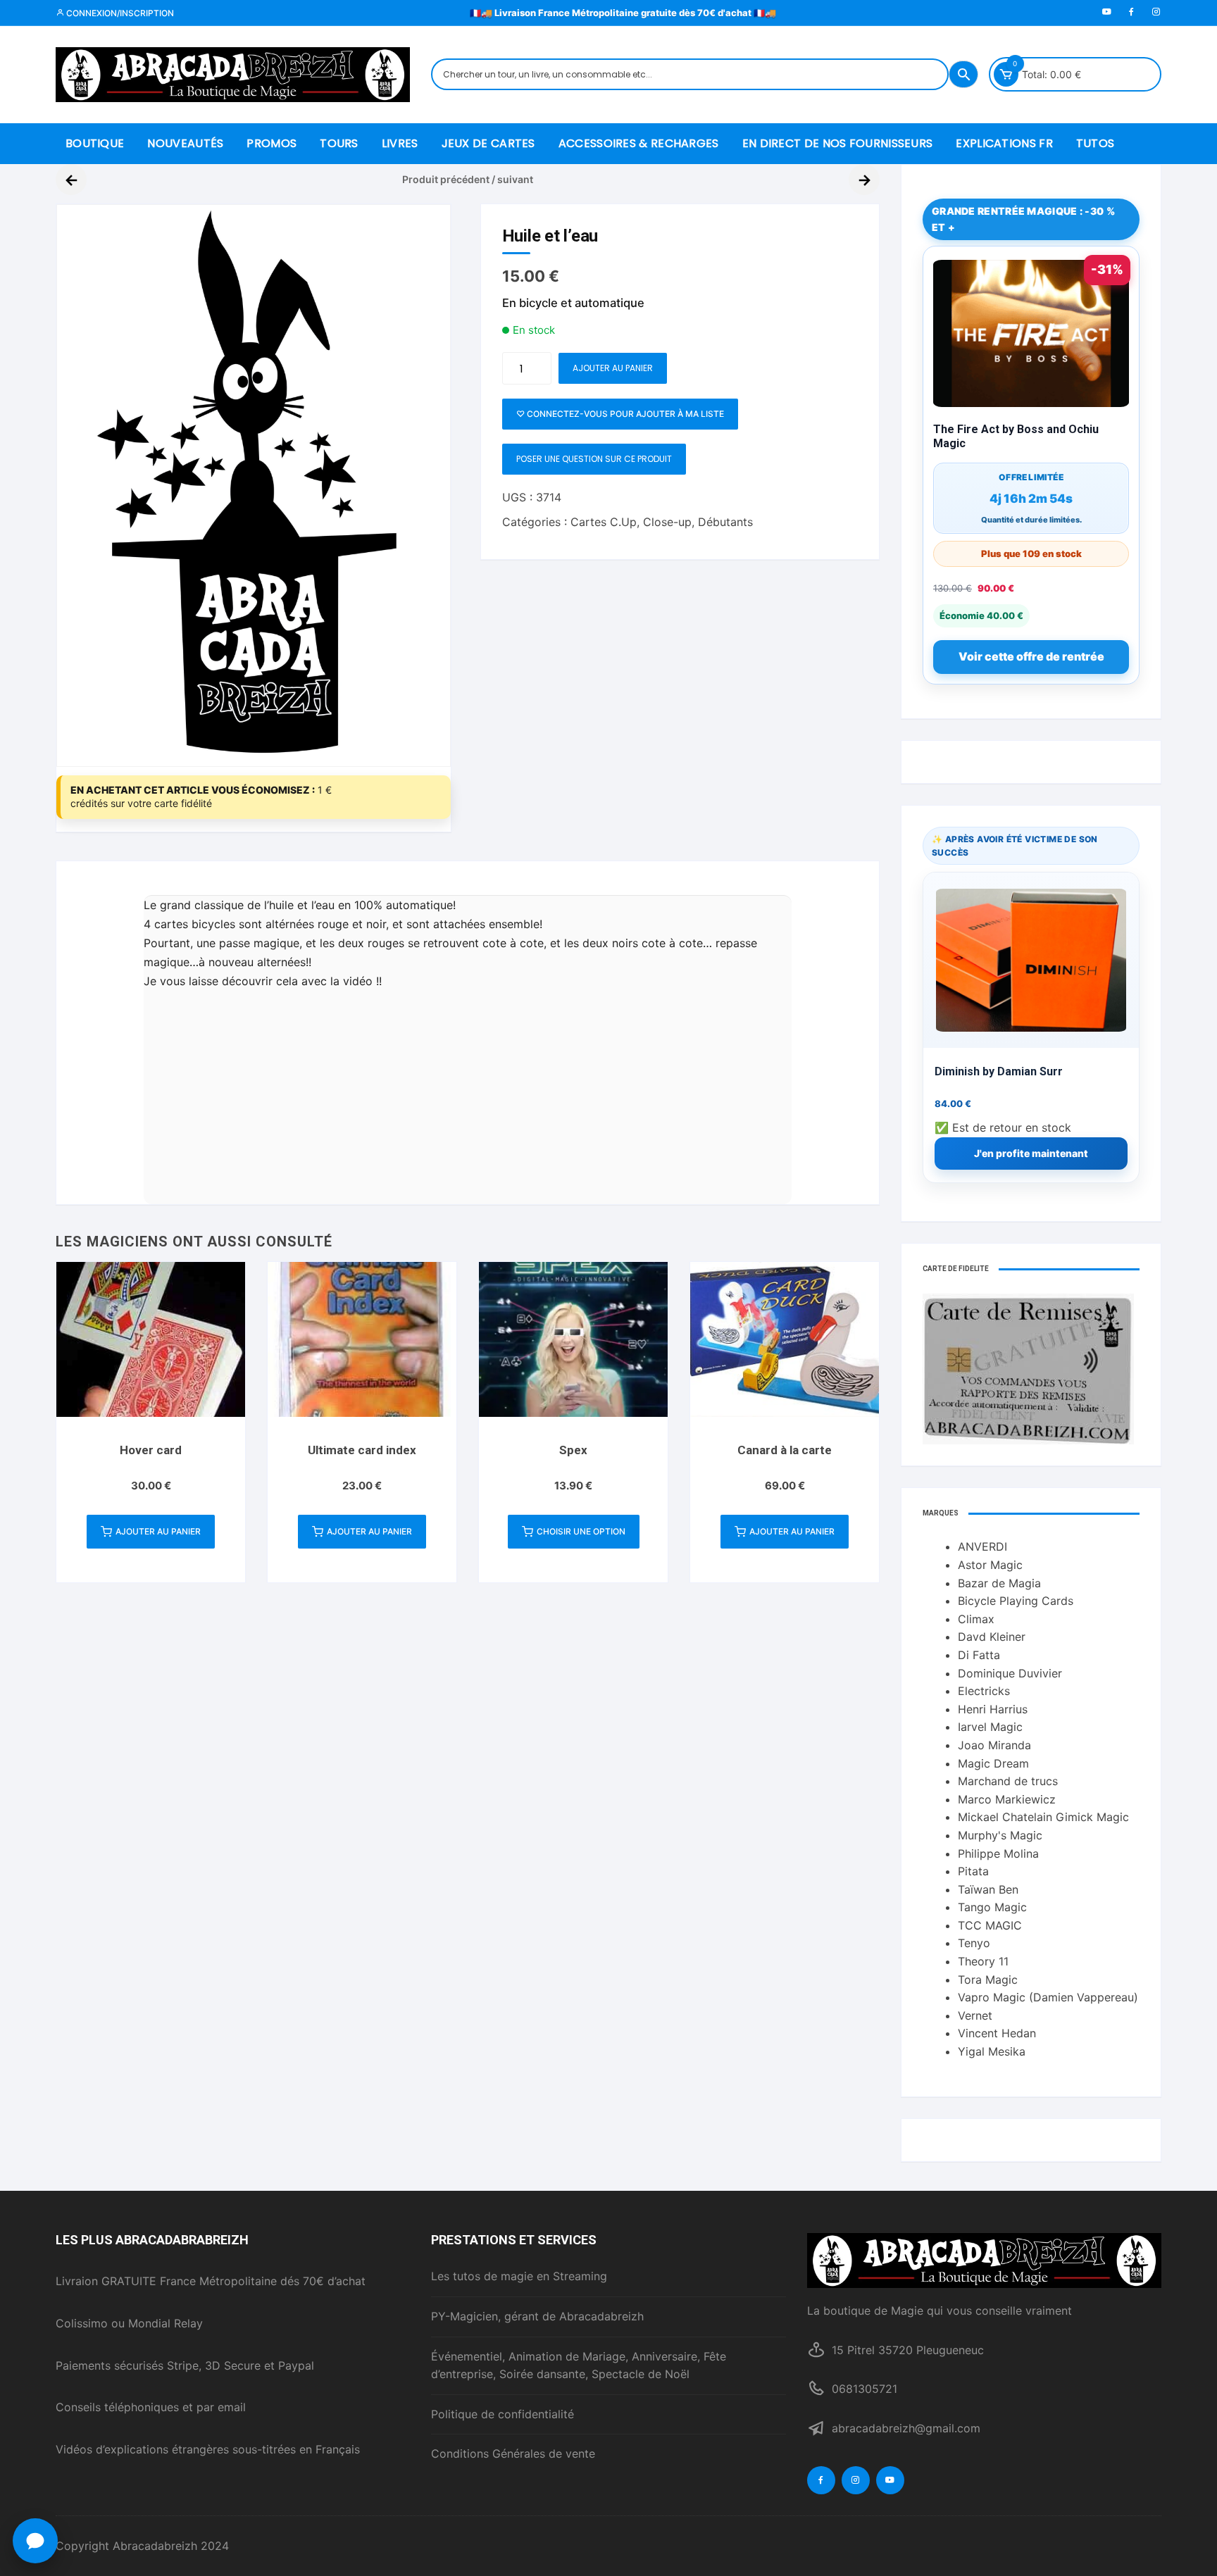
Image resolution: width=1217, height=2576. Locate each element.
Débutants (725, 522)
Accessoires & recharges (639, 143)
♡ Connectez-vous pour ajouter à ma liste (620, 414)
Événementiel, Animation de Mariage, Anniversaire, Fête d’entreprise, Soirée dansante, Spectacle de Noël (579, 2365)
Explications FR (1004, 143)
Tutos (1096, 143)
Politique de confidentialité (503, 2414)
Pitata (973, 1871)
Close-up (667, 522)
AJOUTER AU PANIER (613, 368)
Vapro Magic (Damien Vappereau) (1048, 1997)
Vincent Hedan (997, 2033)
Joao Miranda (994, 1745)
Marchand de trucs (1008, 1781)
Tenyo (974, 1943)
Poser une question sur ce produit (594, 459)
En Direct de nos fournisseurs (838, 143)
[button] (35, 2541)
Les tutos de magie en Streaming (519, 2276)
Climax (976, 1619)
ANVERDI (982, 1546)
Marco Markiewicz (1007, 1799)
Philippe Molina (998, 1853)
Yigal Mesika (992, 2051)
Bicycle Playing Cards (1016, 1601)
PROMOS (272, 143)
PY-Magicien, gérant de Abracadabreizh (537, 2316)
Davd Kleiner (992, 1637)
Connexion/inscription (119, 13)
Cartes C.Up (604, 522)
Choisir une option (581, 1531)
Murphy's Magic (1000, 1835)
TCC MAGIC (990, 1925)
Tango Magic (992, 1907)
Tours (339, 143)
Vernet (975, 2015)
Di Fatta (979, 1655)
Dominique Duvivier (1010, 1673)
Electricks (984, 1691)
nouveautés (185, 143)
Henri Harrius (993, 1709)
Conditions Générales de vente (513, 2453)
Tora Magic (988, 1980)
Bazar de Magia (999, 1583)
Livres (400, 143)
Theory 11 (983, 1961)
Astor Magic (990, 1565)
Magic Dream (993, 1763)
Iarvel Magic (990, 1727)
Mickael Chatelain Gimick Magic (1043, 1817)
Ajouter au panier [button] (158, 1531)
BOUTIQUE (95, 143)
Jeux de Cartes (488, 143)
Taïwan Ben (988, 1889)
